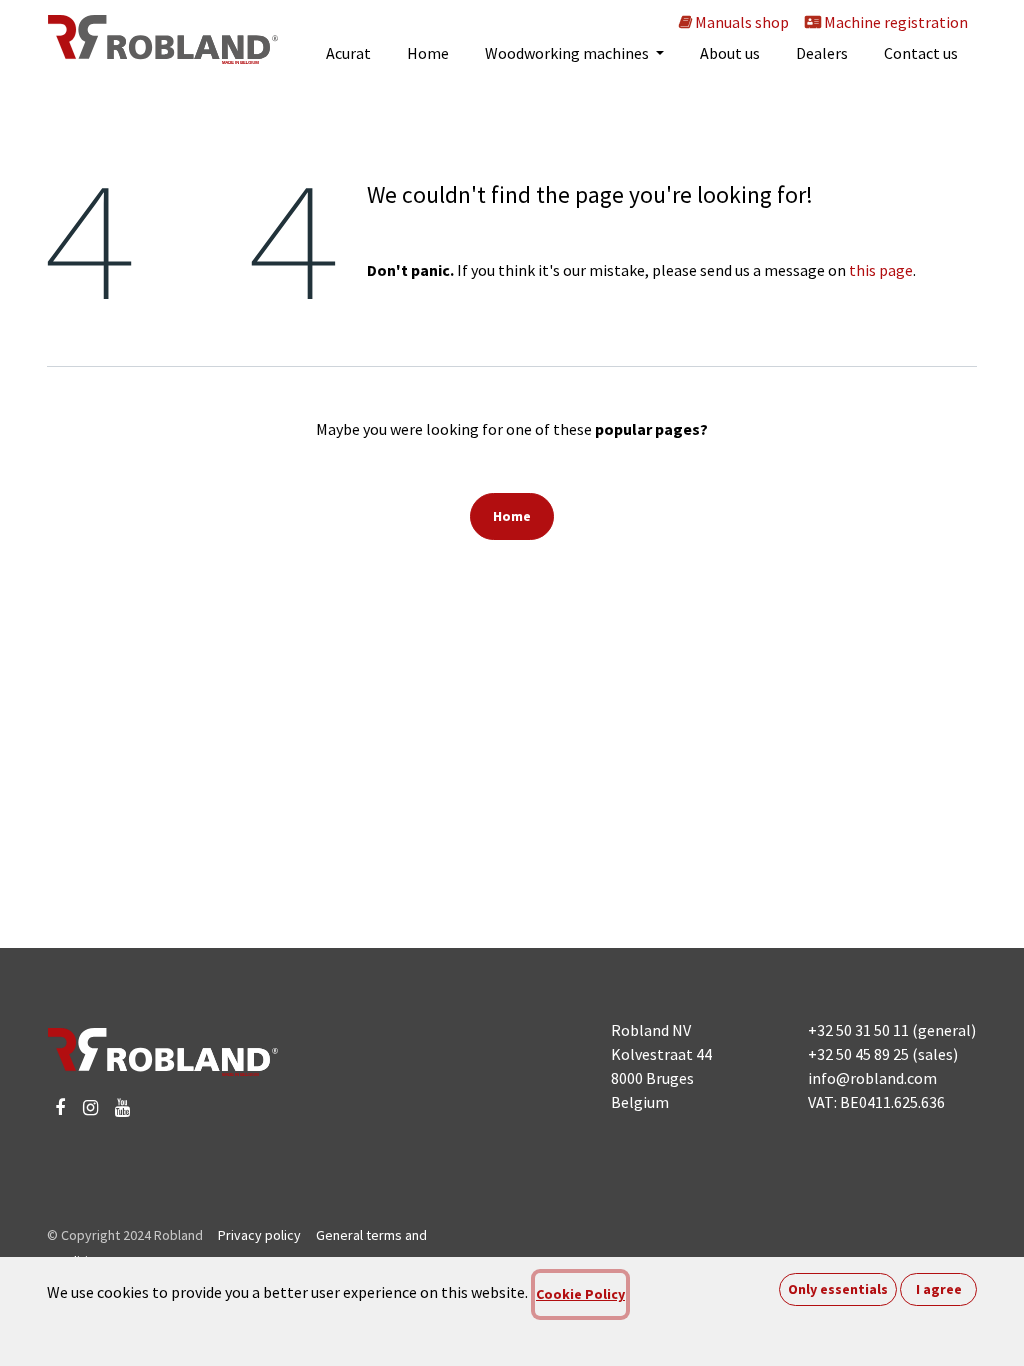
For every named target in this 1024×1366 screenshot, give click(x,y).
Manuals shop (740, 22)
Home (512, 516)
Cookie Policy (580, 1294)
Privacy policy (259, 1235)
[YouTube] (122, 1108)
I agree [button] (939, 1289)
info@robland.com (872, 1078)
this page (881, 270)
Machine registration (894, 22)
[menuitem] (348, 53)
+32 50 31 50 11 (858, 1030)
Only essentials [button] (838, 1289)
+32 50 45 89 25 (858, 1054)
